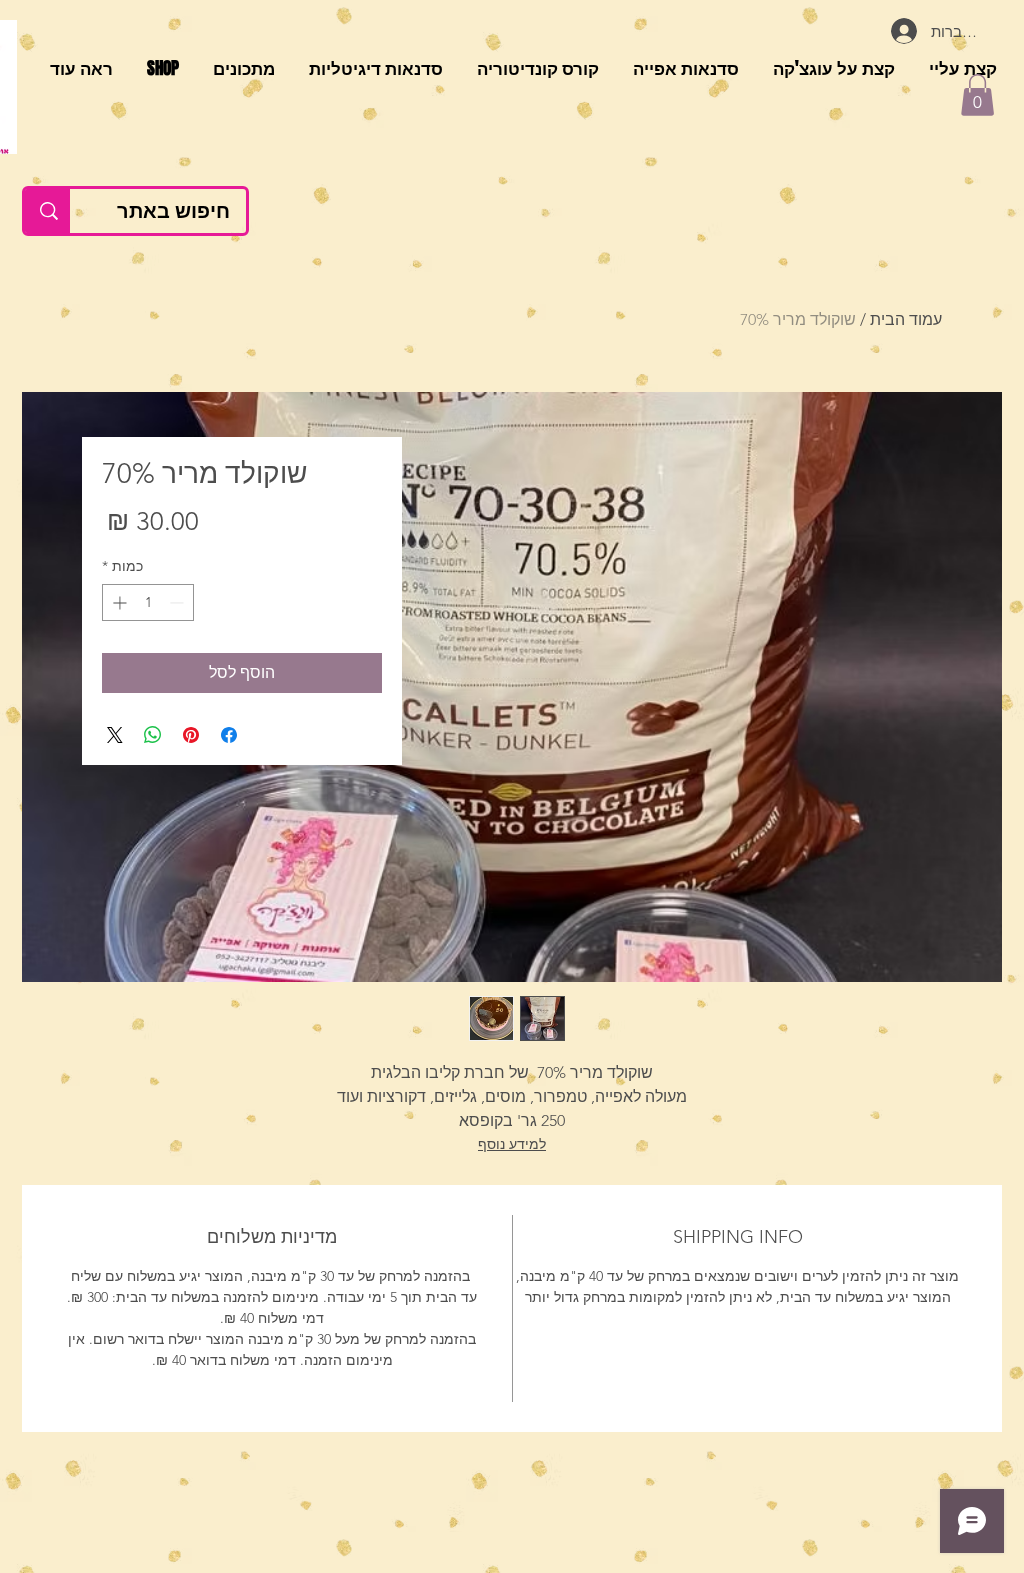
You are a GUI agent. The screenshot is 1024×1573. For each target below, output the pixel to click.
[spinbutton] (148, 602)
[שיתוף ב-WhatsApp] (153, 735)
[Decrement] (178, 602)
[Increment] (117, 602)
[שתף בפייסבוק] (229, 735)
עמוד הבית (906, 319)
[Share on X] (115, 735)
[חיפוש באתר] (47, 211)
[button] (977, 95)
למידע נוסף (512, 1144)
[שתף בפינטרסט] (191, 735)
